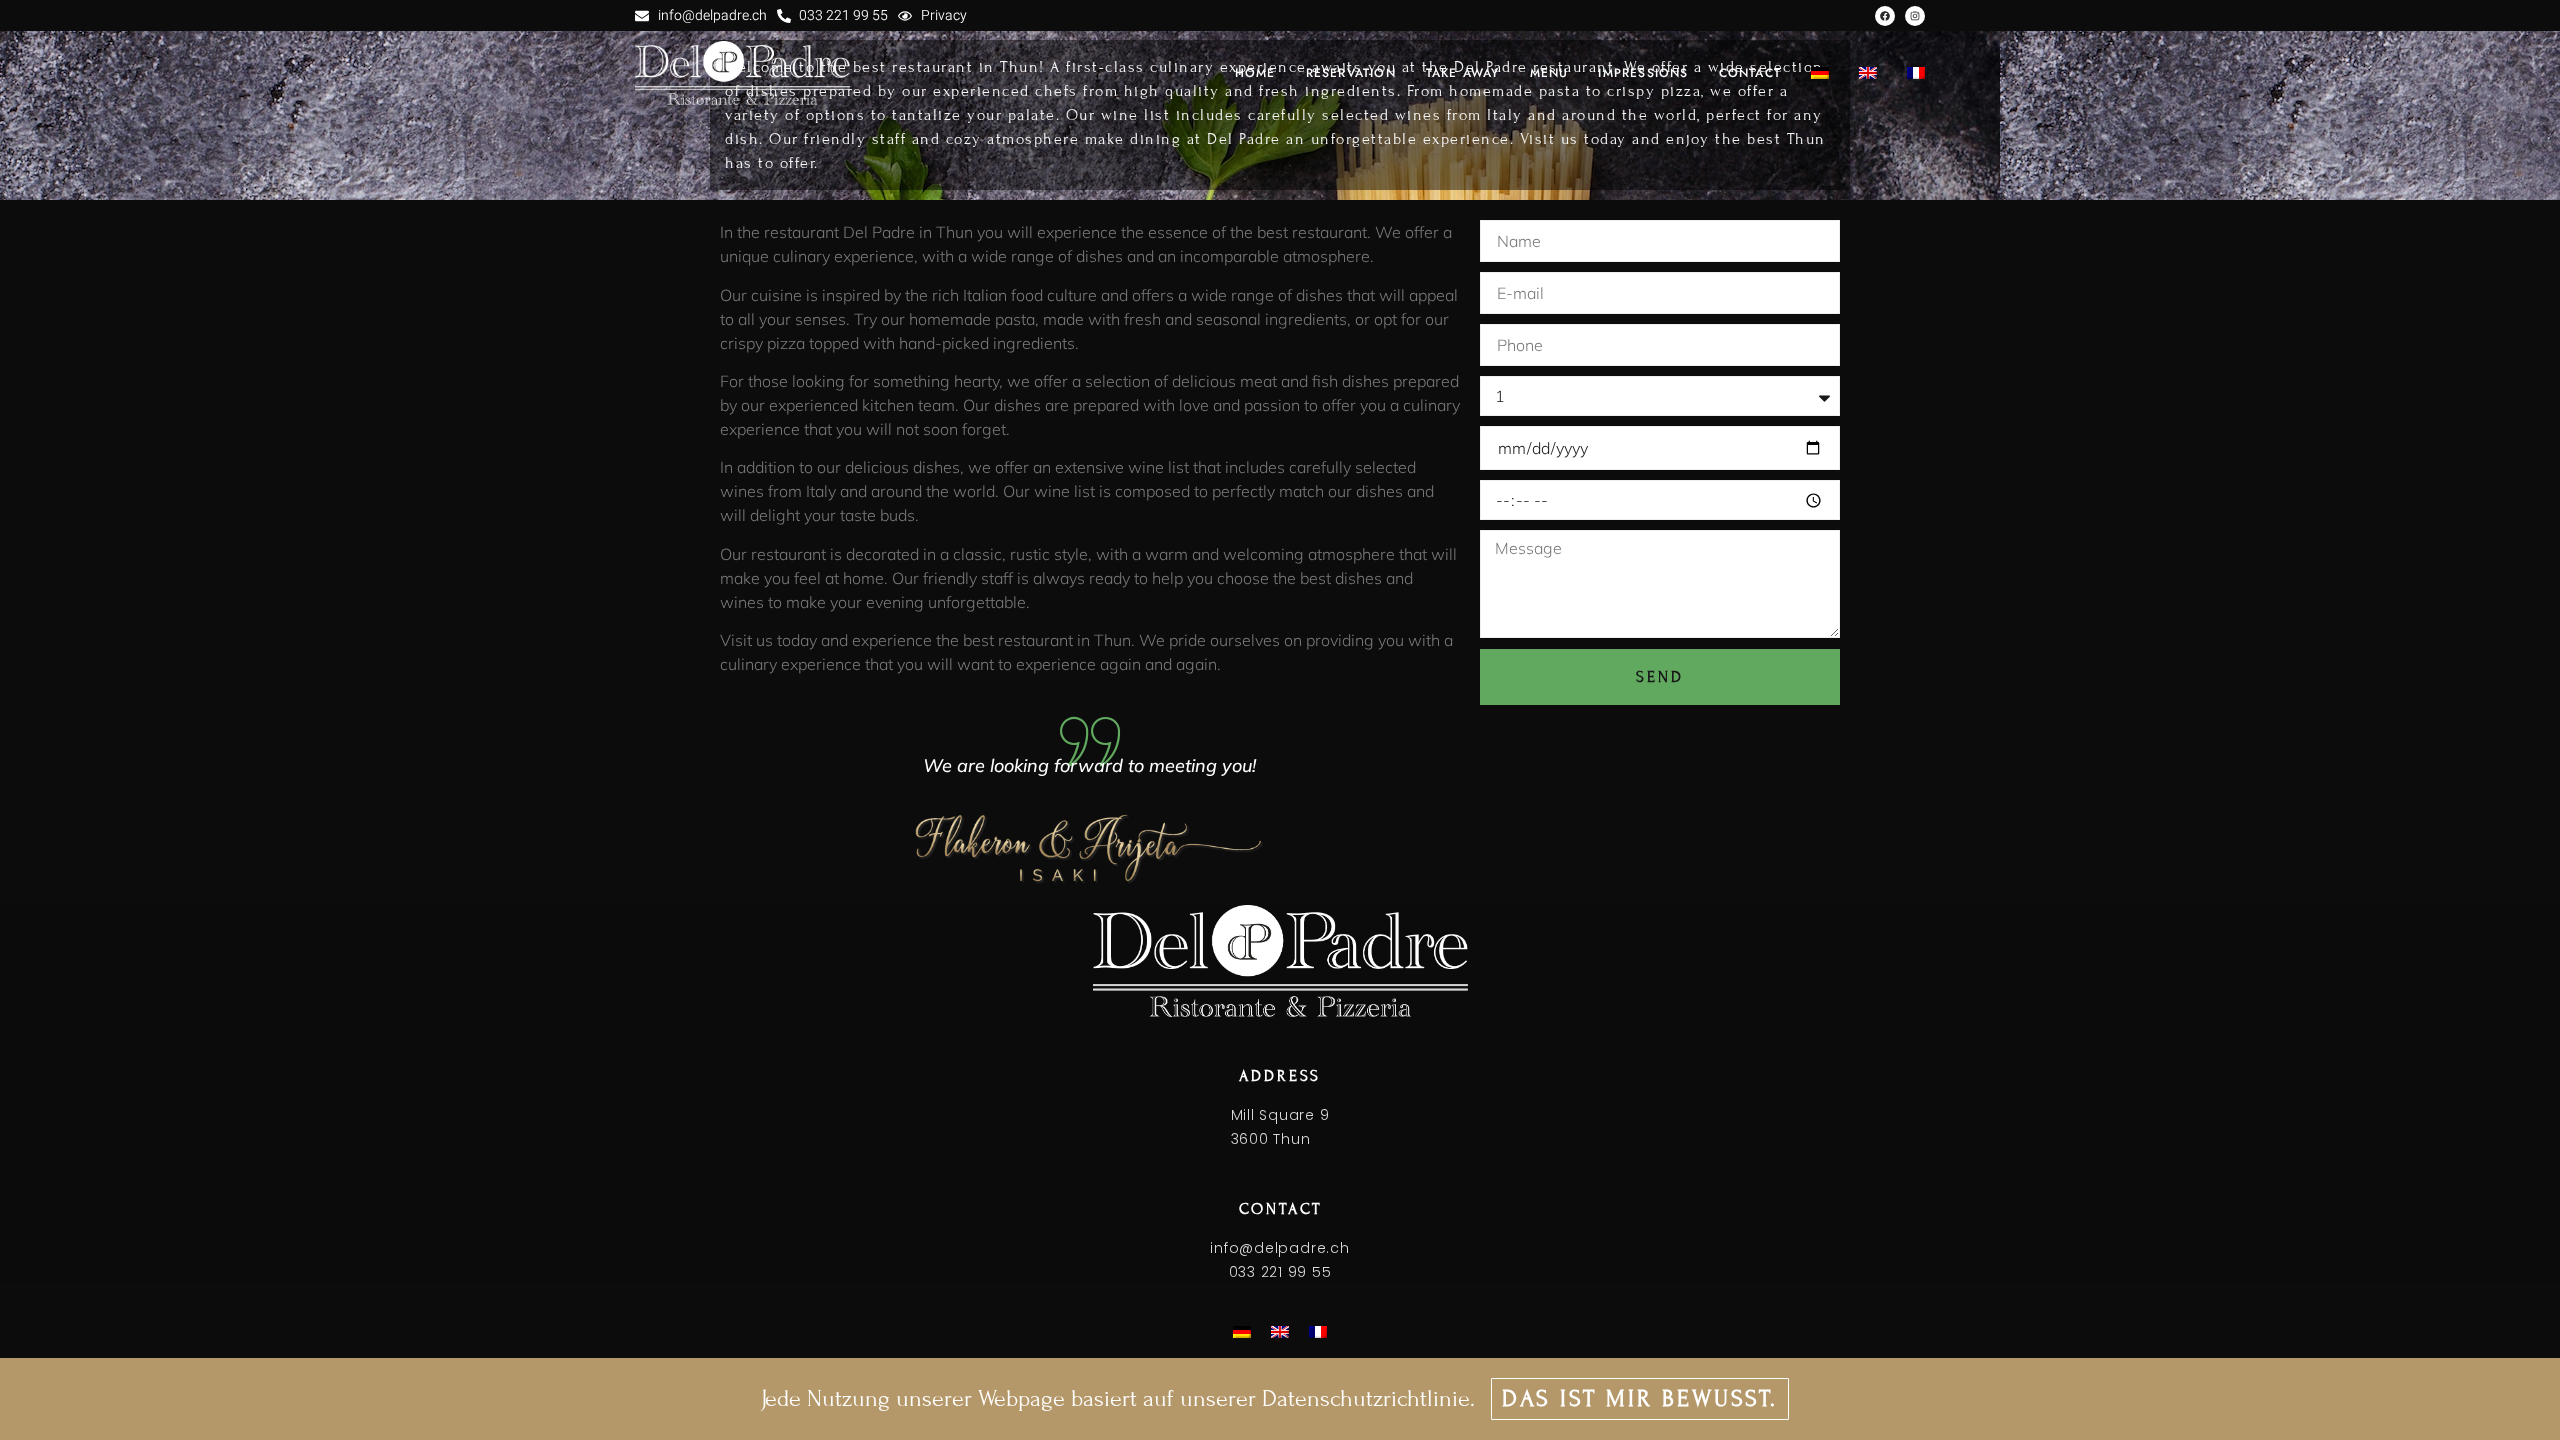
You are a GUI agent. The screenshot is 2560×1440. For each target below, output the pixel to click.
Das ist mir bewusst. (1640, 1398)
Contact (1750, 73)
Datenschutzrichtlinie (1366, 1398)
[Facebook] (1885, 16)
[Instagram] (1915, 16)
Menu (1549, 73)
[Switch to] (1820, 73)
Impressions (1643, 73)
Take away (1463, 73)
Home (1255, 73)
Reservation (1351, 73)
